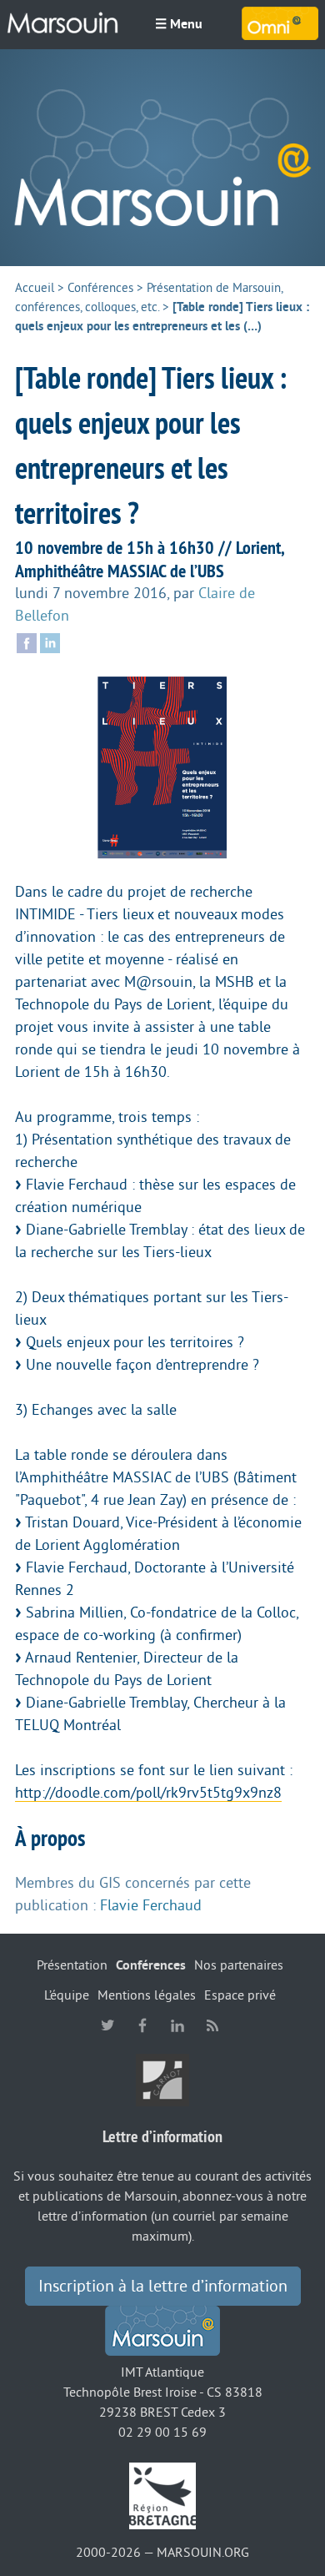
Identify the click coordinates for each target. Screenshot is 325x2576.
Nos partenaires (239, 1965)
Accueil (35, 288)
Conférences (100, 288)
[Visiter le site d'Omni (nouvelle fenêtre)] (280, 23)
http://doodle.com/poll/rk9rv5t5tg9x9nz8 (148, 1793)
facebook (142, 2025)
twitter (107, 2025)
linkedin (177, 2025)
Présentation (72, 1965)
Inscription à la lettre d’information (163, 2287)
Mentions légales (147, 1995)
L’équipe (67, 1995)
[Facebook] (27, 642)
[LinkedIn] (50, 642)
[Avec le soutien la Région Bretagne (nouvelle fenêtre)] (162, 2495)
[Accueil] (162, 158)
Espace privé (240, 1995)
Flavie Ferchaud (151, 1905)
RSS (212, 2025)
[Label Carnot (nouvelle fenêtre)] (162, 2080)
